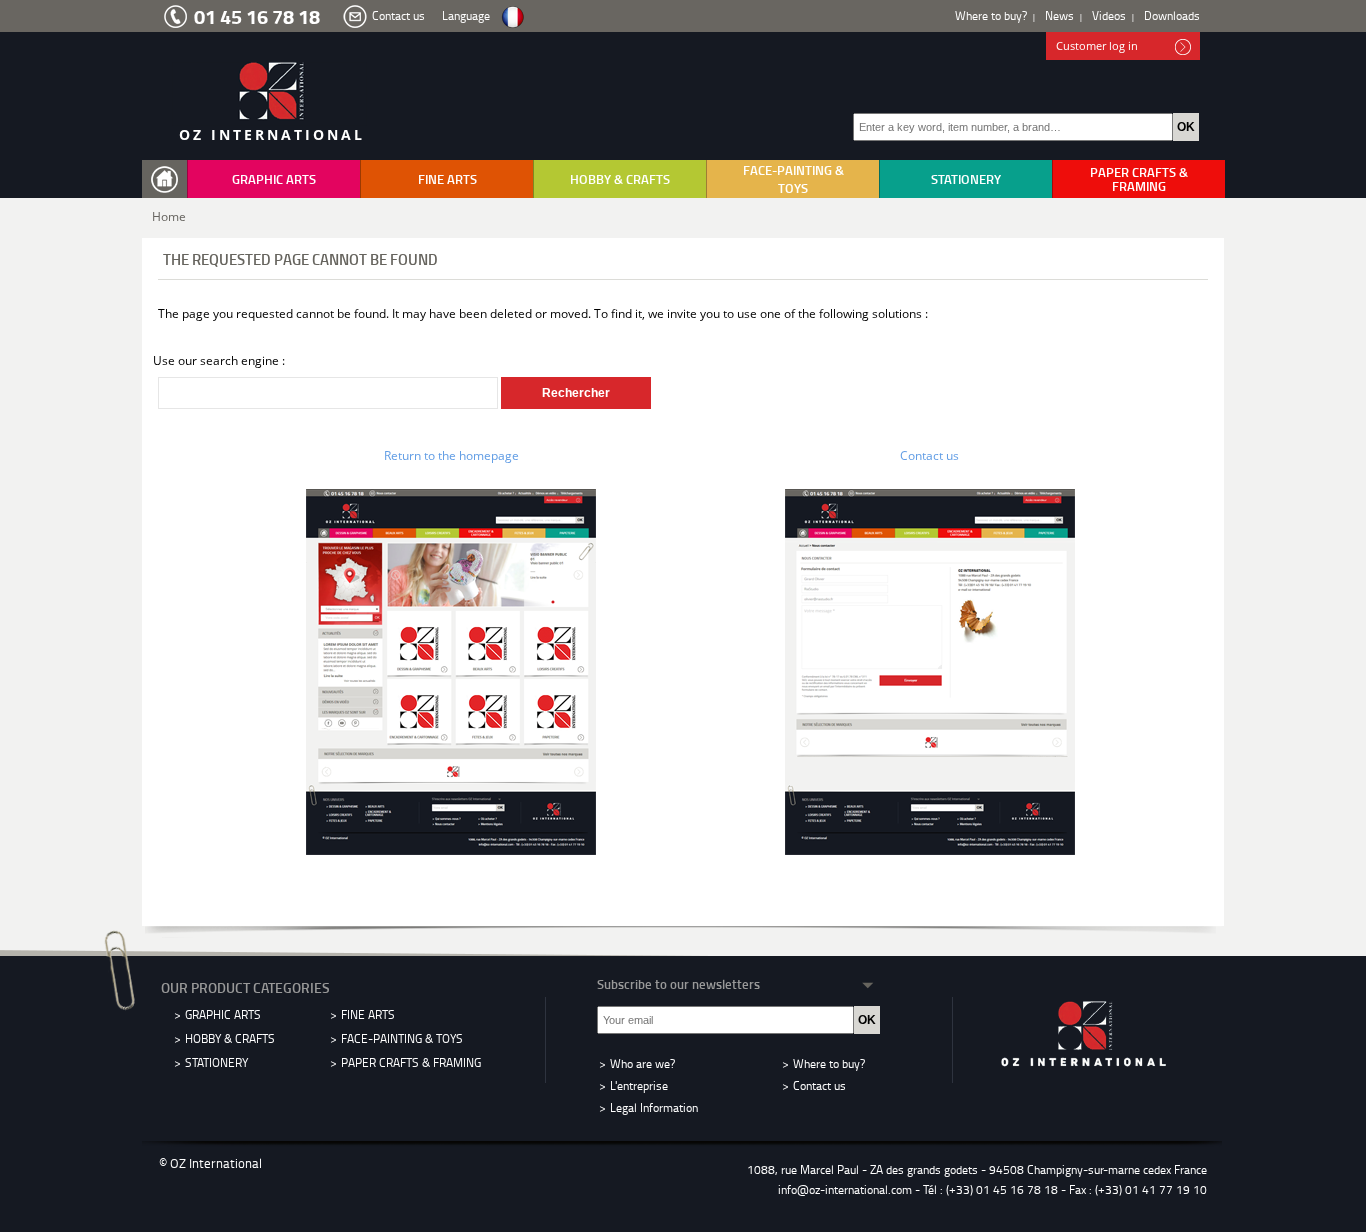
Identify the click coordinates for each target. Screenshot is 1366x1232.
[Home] (169, 179)
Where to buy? (991, 15)
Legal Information (654, 1107)
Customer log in (1097, 45)
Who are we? (642, 1063)
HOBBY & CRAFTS (620, 179)
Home (169, 216)
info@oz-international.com (845, 1189)
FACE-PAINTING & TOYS (793, 179)
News (1059, 15)
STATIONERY (966, 179)
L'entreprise (639, 1085)
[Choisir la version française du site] (512, 17)
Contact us (398, 15)
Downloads (1172, 15)
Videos (1109, 15)
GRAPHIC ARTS (274, 179)
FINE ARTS (447, 179)
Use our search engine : (219, 360)
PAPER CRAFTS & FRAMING (1139, 179)
